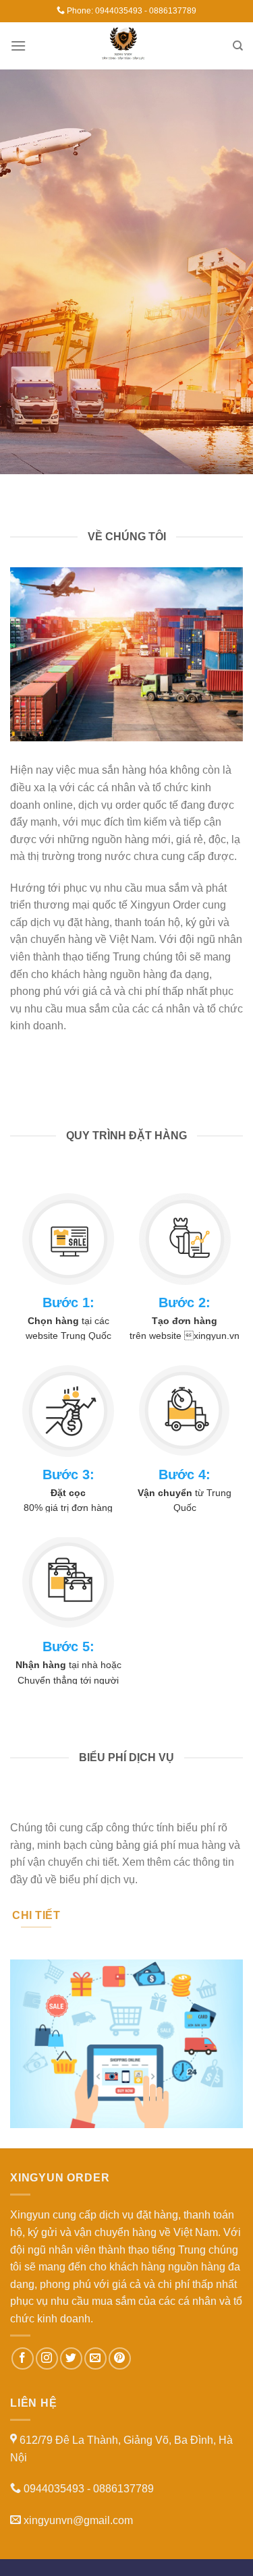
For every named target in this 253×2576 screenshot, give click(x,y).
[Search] (238, 46)
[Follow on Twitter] (71, 2358)
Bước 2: (185, 1303)
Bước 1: (68, 1303)
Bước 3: (68, 1475)
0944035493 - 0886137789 (146, 11)
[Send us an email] (95, 2358)
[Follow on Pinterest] (120, 2358)
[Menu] (18, 46)
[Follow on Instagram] (47, 2358)
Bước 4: (185, 1475)
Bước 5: (68, 1647)
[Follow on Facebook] (23, 2358)
